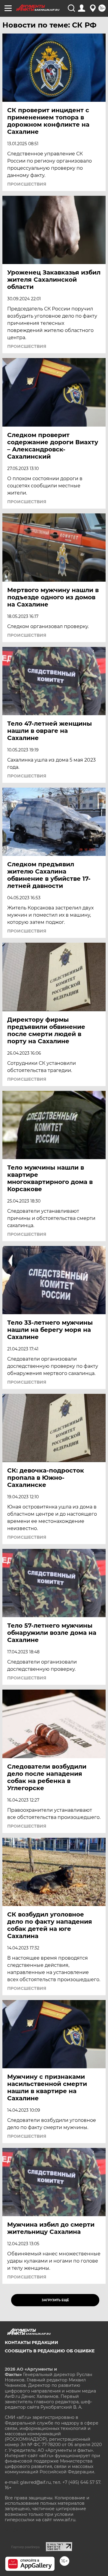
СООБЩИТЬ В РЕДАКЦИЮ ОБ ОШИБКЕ (50, 2351)
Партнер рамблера (25, 2547)
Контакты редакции (31, 2342)
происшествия (27, 184)
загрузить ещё (55, 2300)
